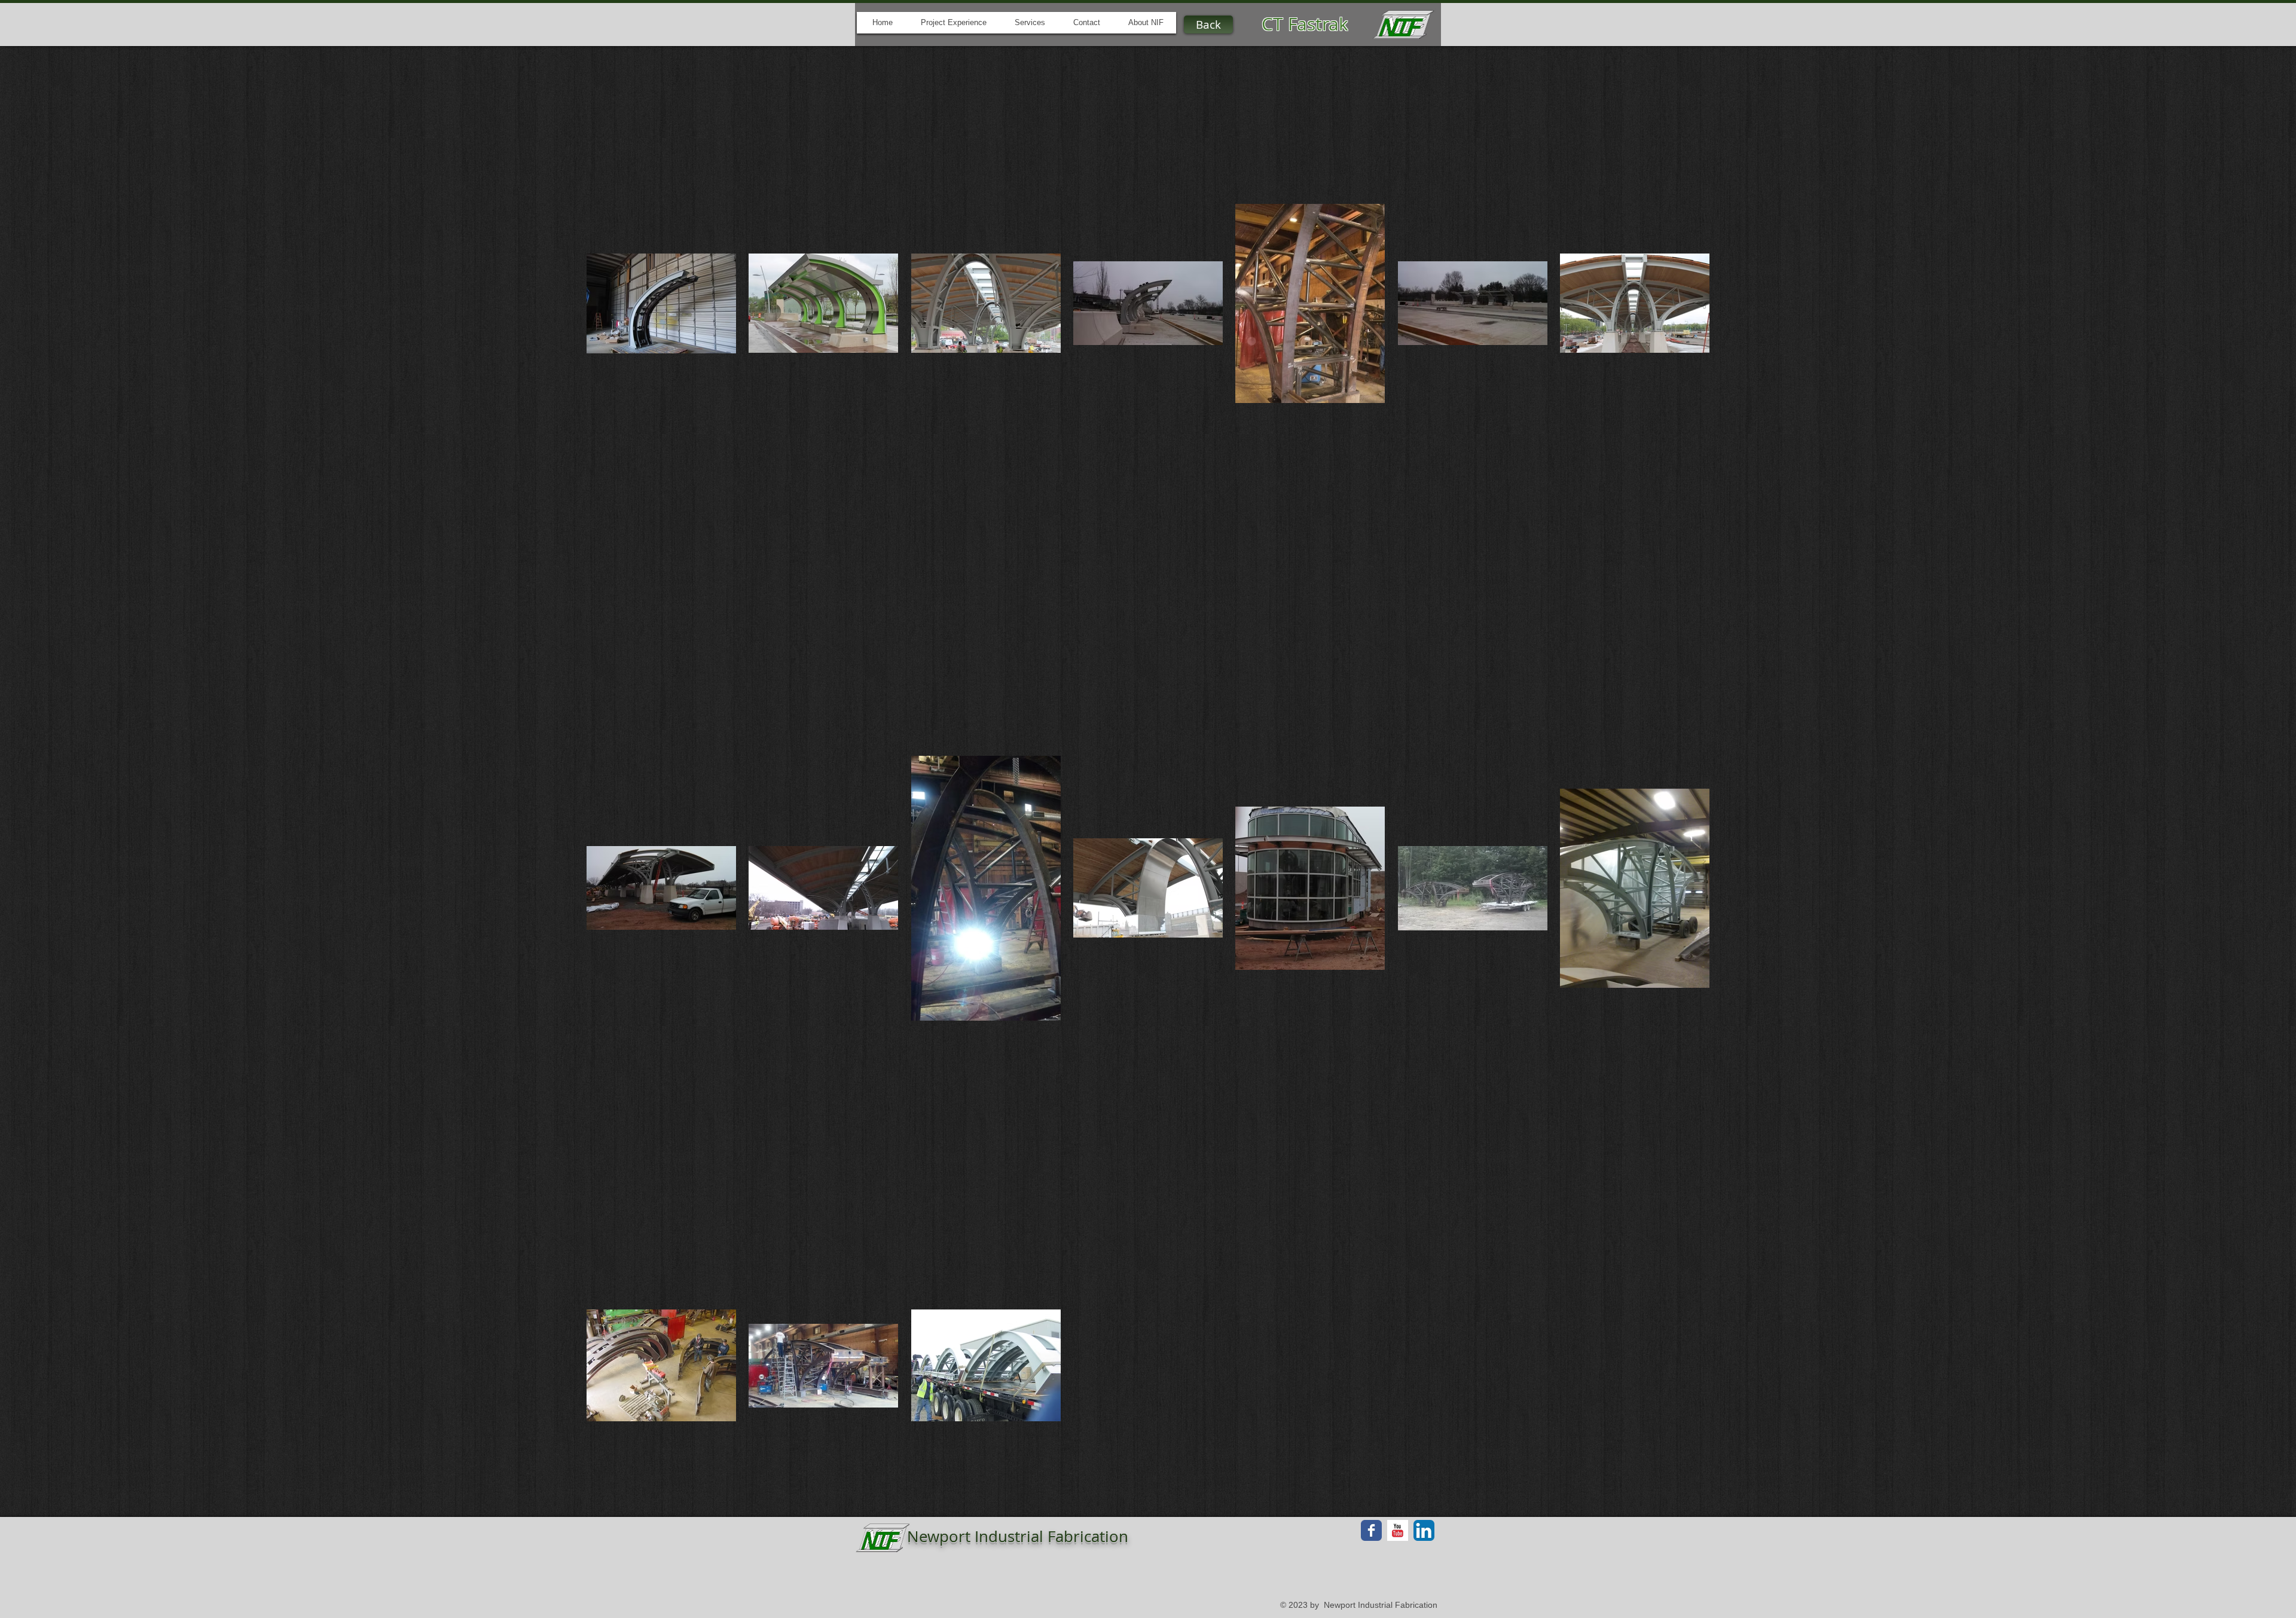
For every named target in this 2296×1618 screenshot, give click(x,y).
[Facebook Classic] (1371, 1530)
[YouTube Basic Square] (1398, 1530)
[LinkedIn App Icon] (1424, 1530)
